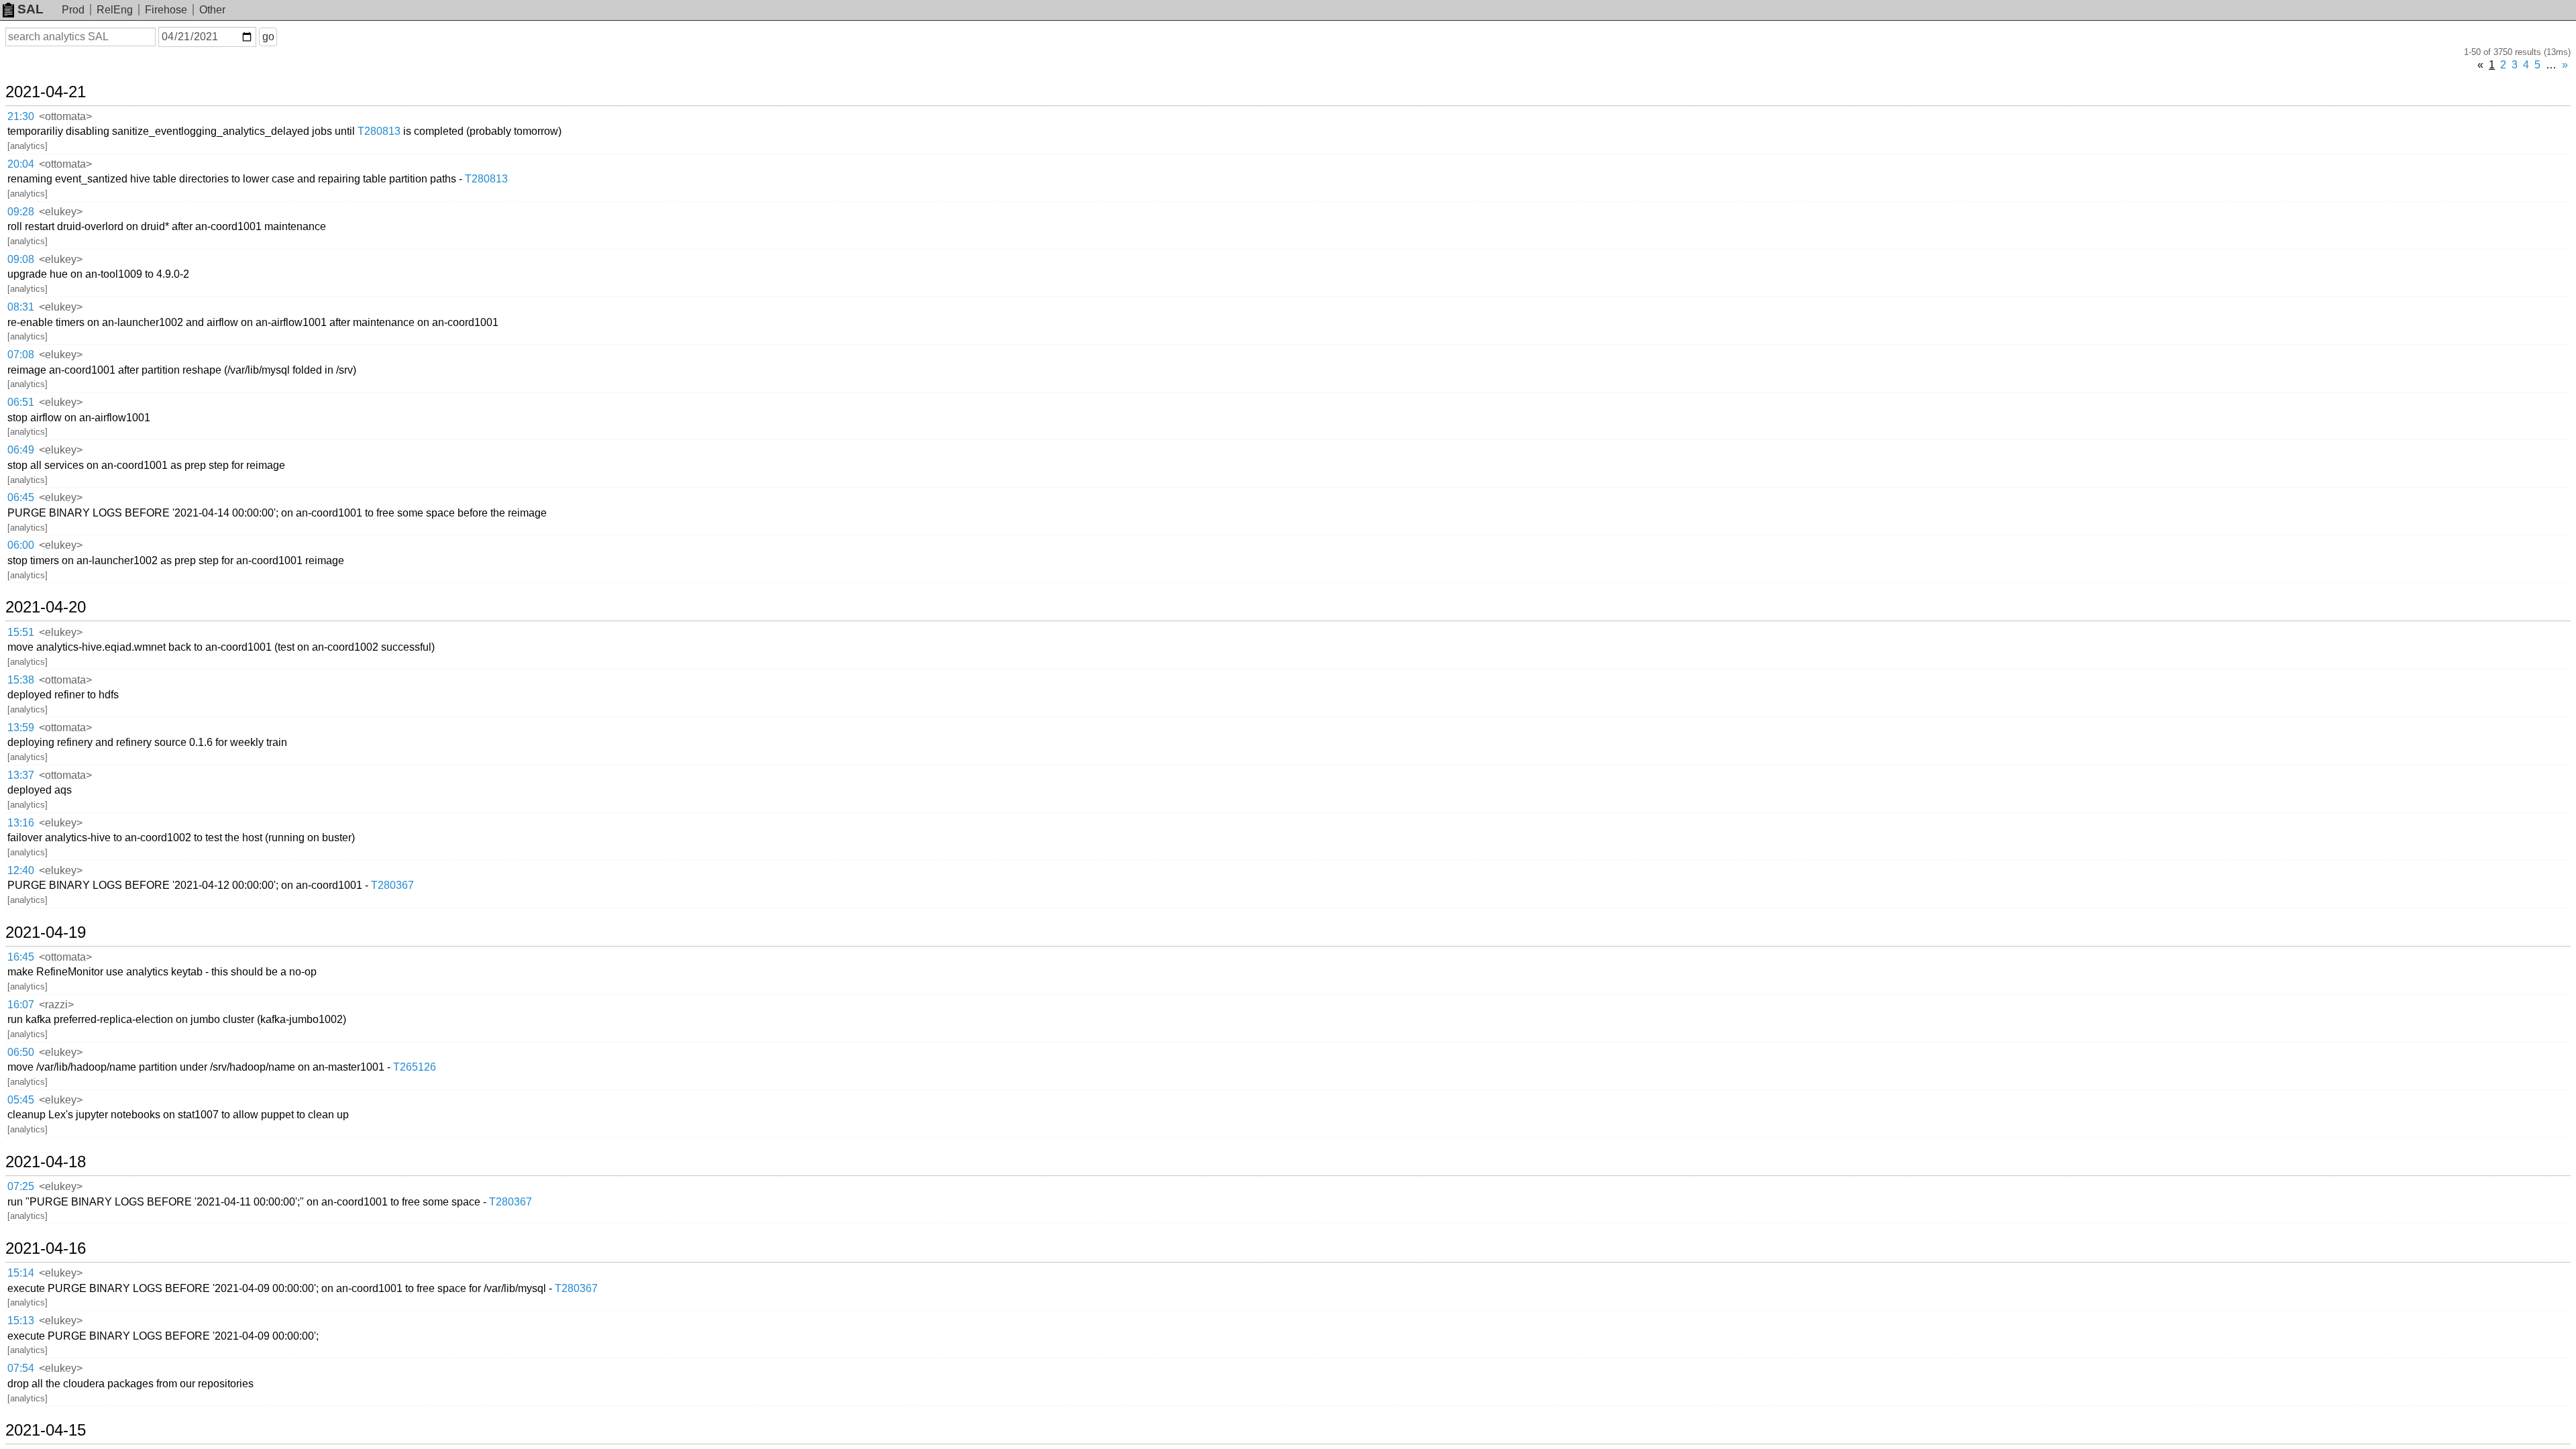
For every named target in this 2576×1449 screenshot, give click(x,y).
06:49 (21, 450)
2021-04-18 (46, 1162)
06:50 (21, 1052)
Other (212, 10)
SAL (31, 9)
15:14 (21, 1273)
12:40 (21, 870)
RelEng (115, 10)
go (268, 37)
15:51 (21, 632)
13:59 (21, 728)
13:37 (21, 775)
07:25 (21, 1186)
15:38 (21, 680)
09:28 (21, 212)
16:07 (21, 1005)
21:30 (21, 116)
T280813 (379, 131)
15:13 (21, 1321)
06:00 (21, 545)
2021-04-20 (46, 607)
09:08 (21, 259)
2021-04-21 (46, 92)
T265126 (415, 1067)
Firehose (166, 10)
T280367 (392, 885)
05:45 (21, 1100)
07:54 (21, 1368)
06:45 (21, 497)
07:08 (21, 355)
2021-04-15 (46, 1430)
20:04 (21, 164)
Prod (73, 10)
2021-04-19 (46, 932)
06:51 (21, 402)
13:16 (21, 823)
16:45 (21, 957)
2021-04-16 (46, 1248)
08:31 (21, 307)
